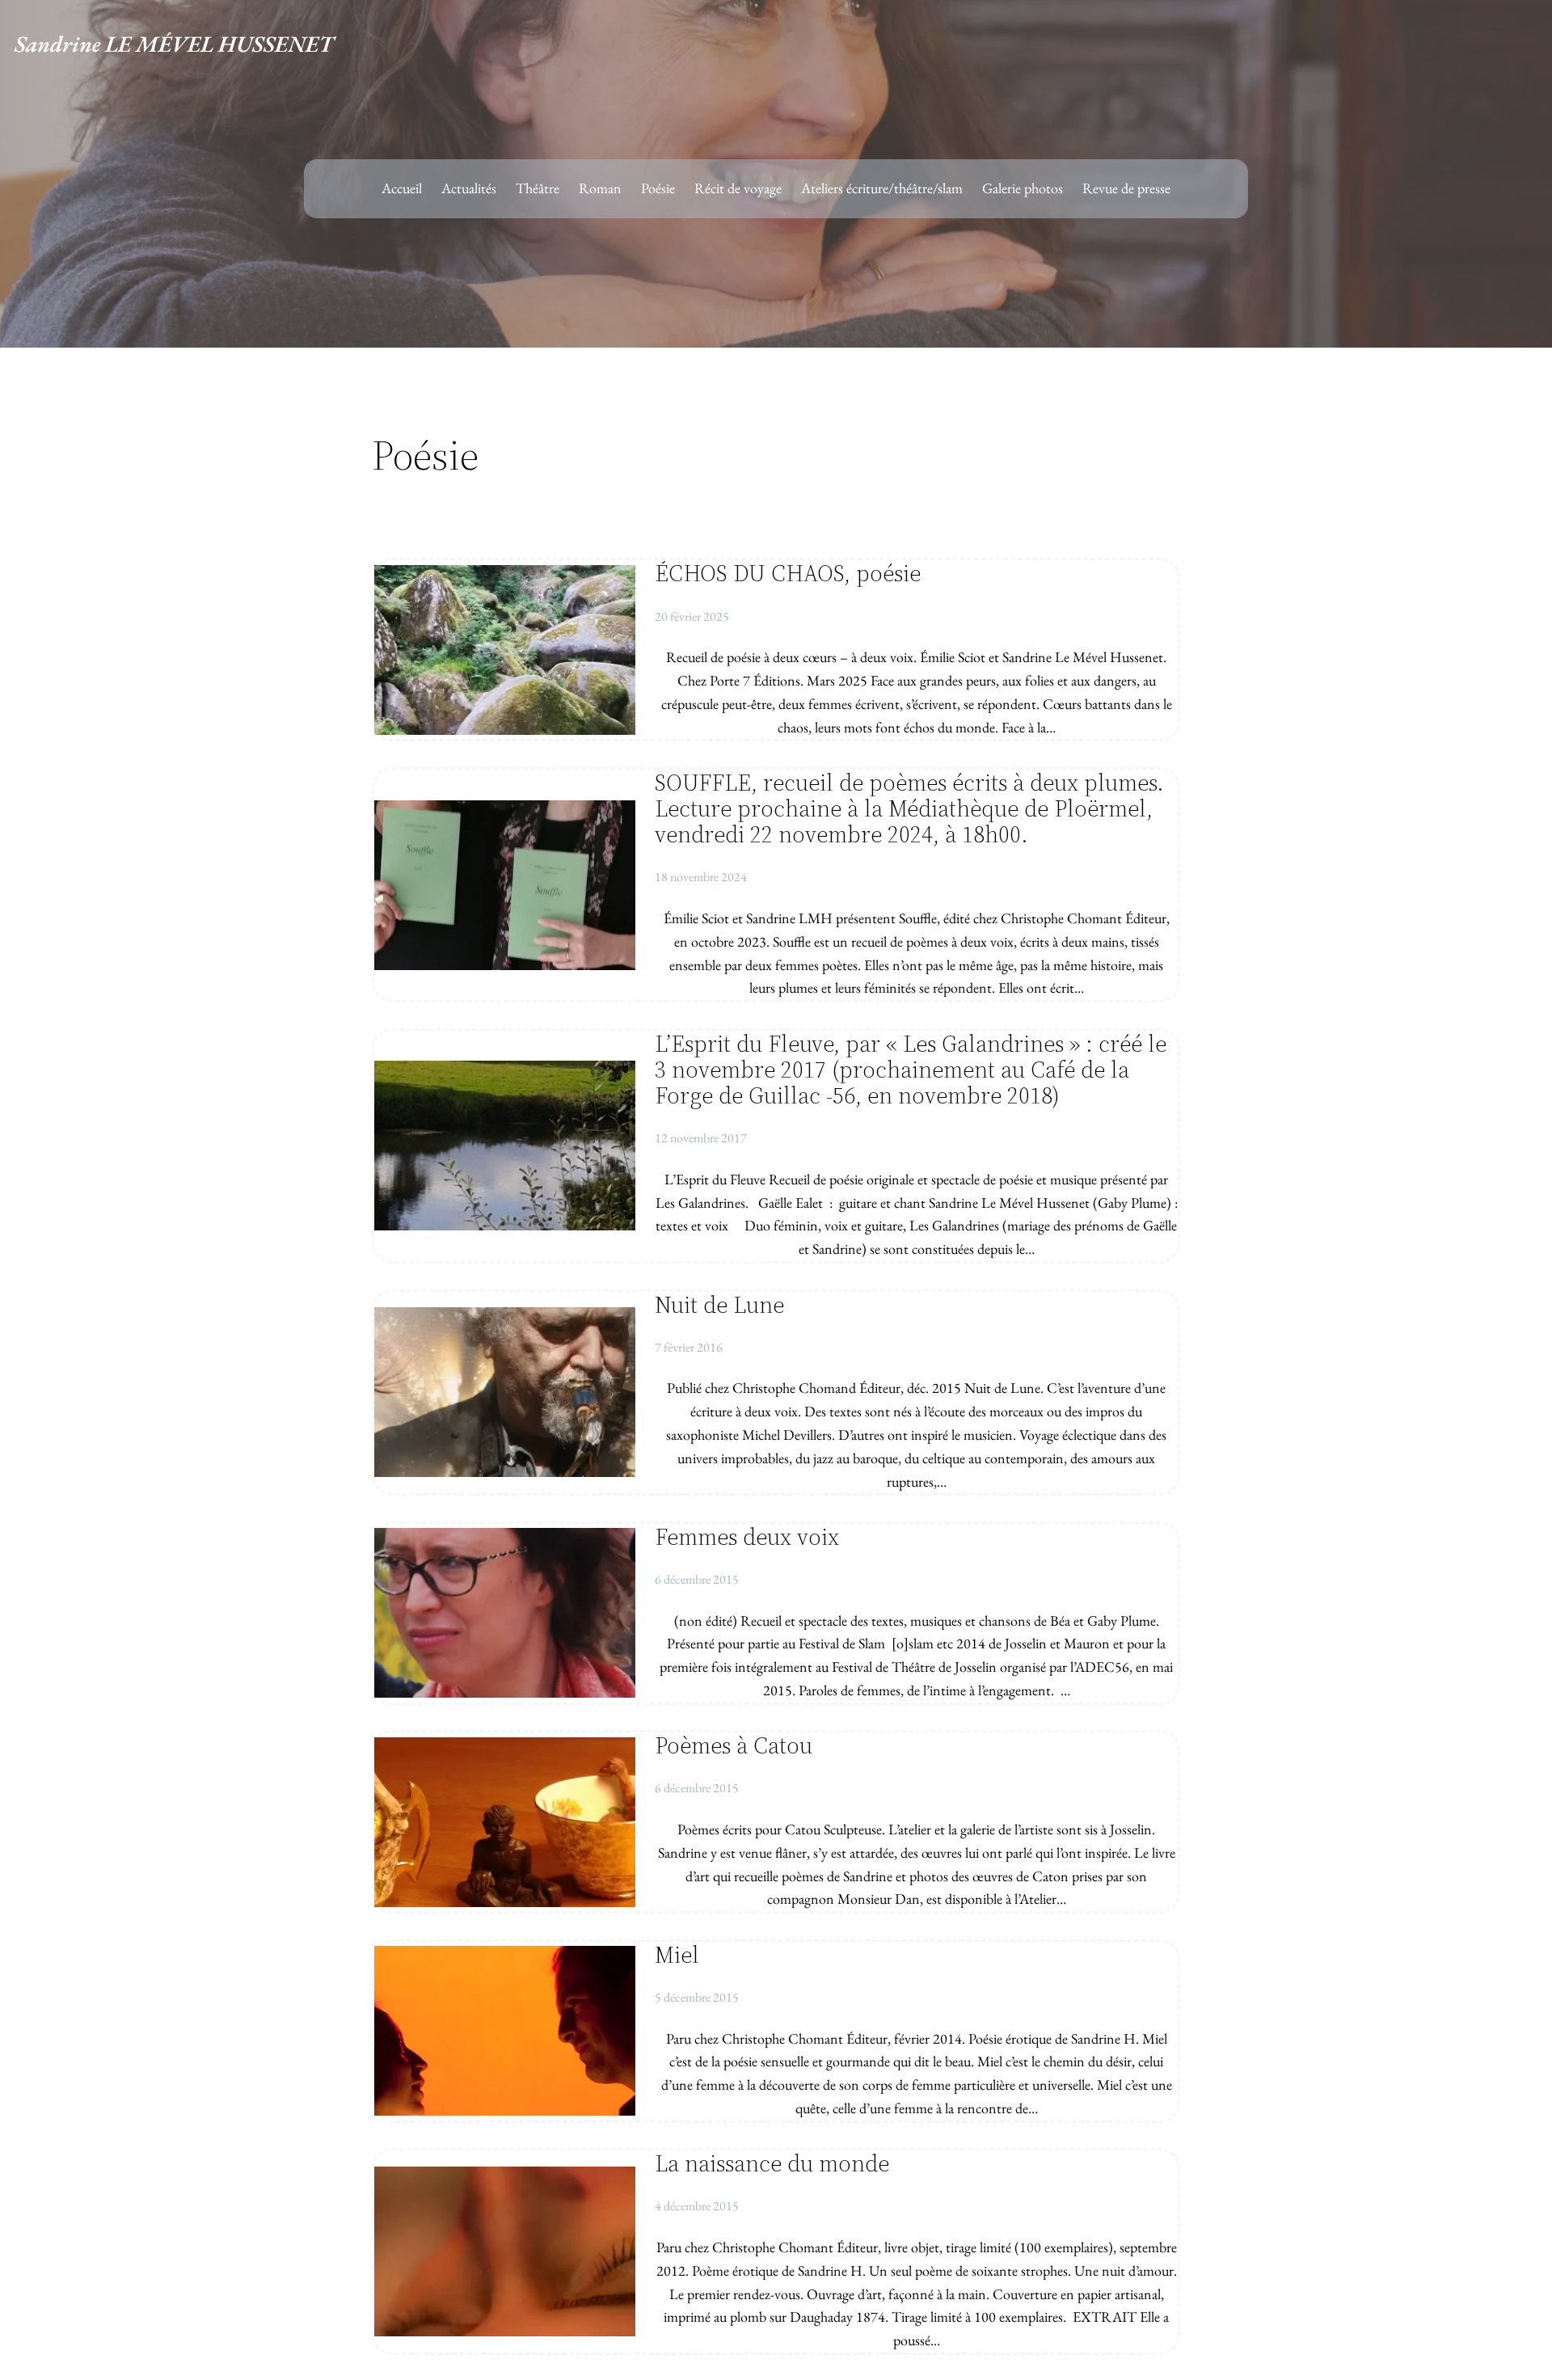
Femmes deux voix (747, 1537)
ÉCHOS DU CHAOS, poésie (788, 573)
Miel (677, 1955)
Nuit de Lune (719, 1305)
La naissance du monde (772, 2163)
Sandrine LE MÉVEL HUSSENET (174, 44)
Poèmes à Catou (734, 1745)
